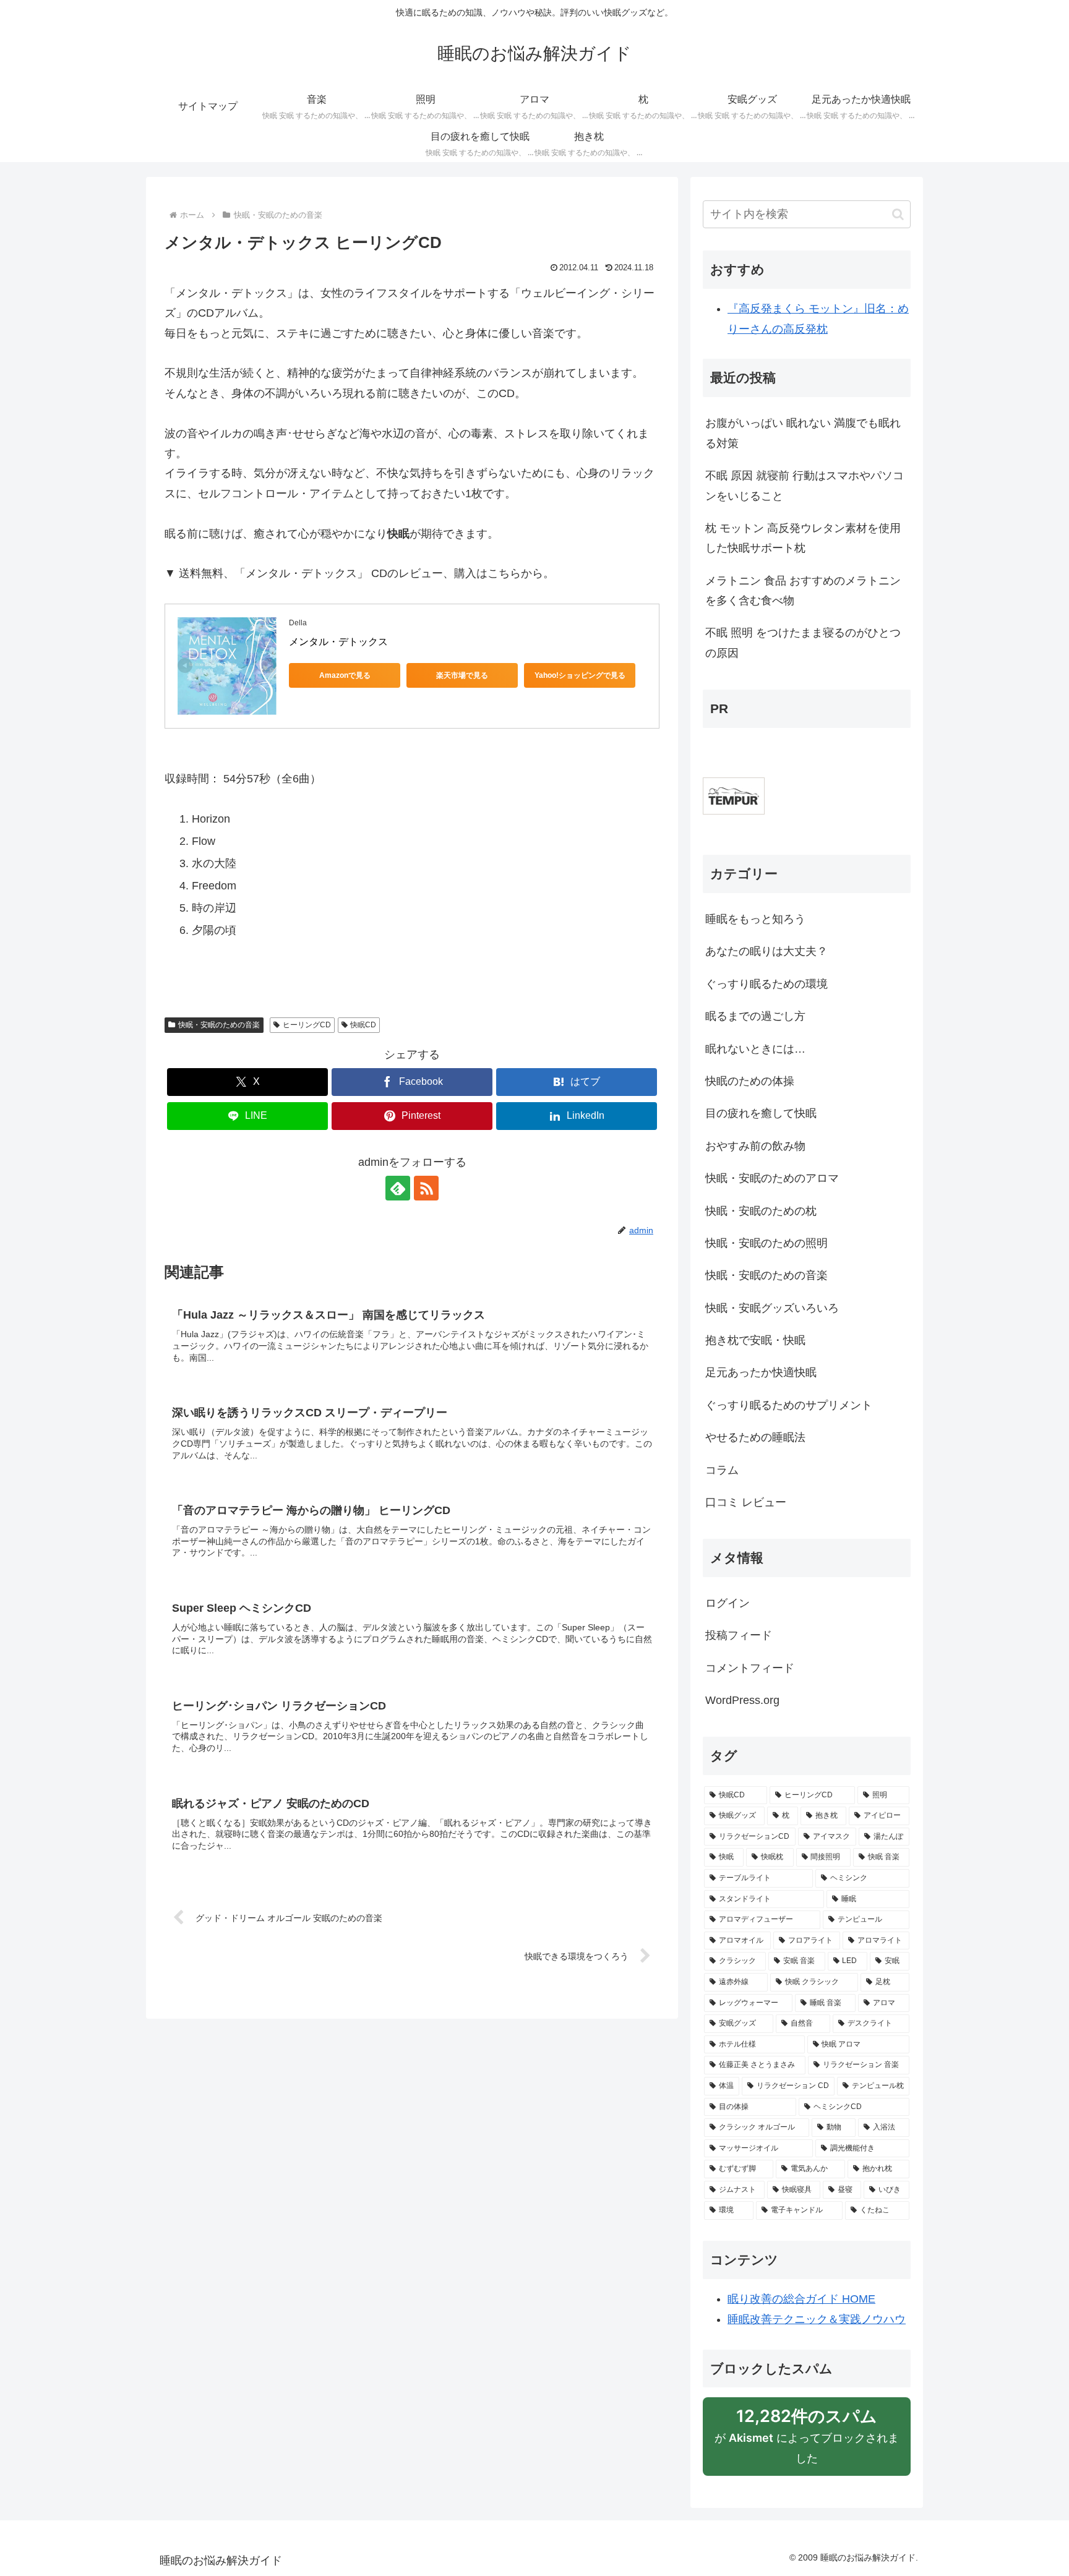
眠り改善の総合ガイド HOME (801, 2299)
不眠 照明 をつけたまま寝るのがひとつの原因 (803, 643)
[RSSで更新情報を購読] (426, 1188)
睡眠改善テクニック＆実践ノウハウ (817, 2319)
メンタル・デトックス (338, 642)
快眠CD (363, 1025)
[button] (898, 214)
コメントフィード (750, 1668)
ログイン (728, 1603)
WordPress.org (742, 1700)
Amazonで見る (345, 675)
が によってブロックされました (807, 2441)
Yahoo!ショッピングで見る (580, 675)
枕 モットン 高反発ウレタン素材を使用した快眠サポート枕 (803, 538)
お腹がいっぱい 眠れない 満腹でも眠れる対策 (803, 433)
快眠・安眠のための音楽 (219, 1025)
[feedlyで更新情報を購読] (398, 1188)
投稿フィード (739, 1635)
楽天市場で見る (462, 675)
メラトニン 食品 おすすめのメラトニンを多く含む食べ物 (803, 591)
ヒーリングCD (307, 1025)
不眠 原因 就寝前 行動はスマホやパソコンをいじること (805, 486)
